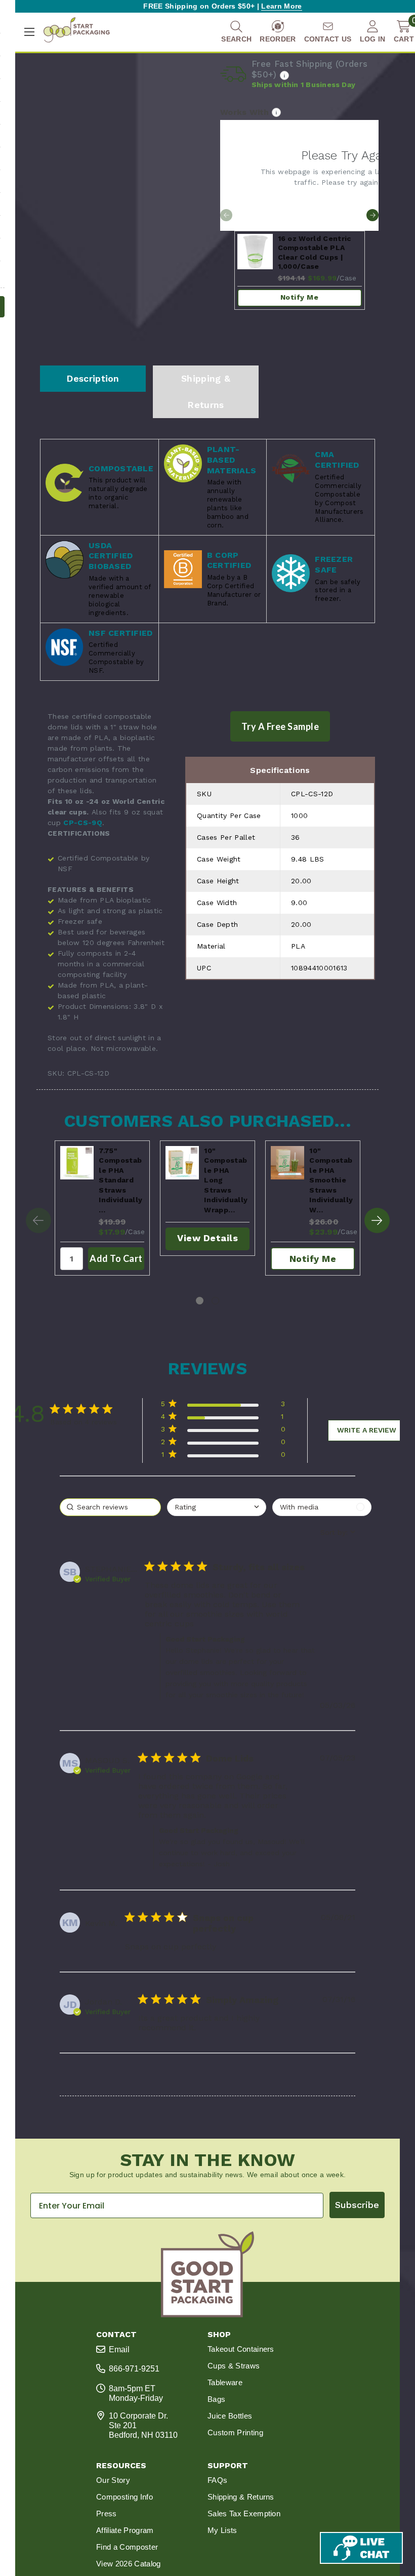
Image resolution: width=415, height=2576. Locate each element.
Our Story (113, 2480)
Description (93, 378)
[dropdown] (217, 1507)
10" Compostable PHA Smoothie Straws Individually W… (331, 1180)
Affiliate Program (125, 2530)
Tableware (225, 2382)
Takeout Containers (241, 2349)
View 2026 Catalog (128, 2564)
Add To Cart (116, 1258)
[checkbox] (322, 1507)
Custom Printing (235, 2432)
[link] (223, 1457)
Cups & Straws (234, 2366)
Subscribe (357, 2205)
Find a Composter (127, 2547)
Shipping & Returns (206, 392)
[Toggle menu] (29, 32)
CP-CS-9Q (83, 823)
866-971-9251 (134, 2369)
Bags (216, 2399)
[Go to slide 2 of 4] (377, 1220)
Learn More (281, 6)
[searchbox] (110, 1507)
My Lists (222, 2530)
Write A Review (367, 1430)
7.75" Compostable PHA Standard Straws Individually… (120, 1180)
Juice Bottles (230, 2416)
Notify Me (300, 297)
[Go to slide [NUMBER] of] (372, 215)
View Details (207, 1238)
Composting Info (124, 2497)
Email (119, 2349)
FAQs (217, 2480)
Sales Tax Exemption (244, 2513)
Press (107, 2513)
